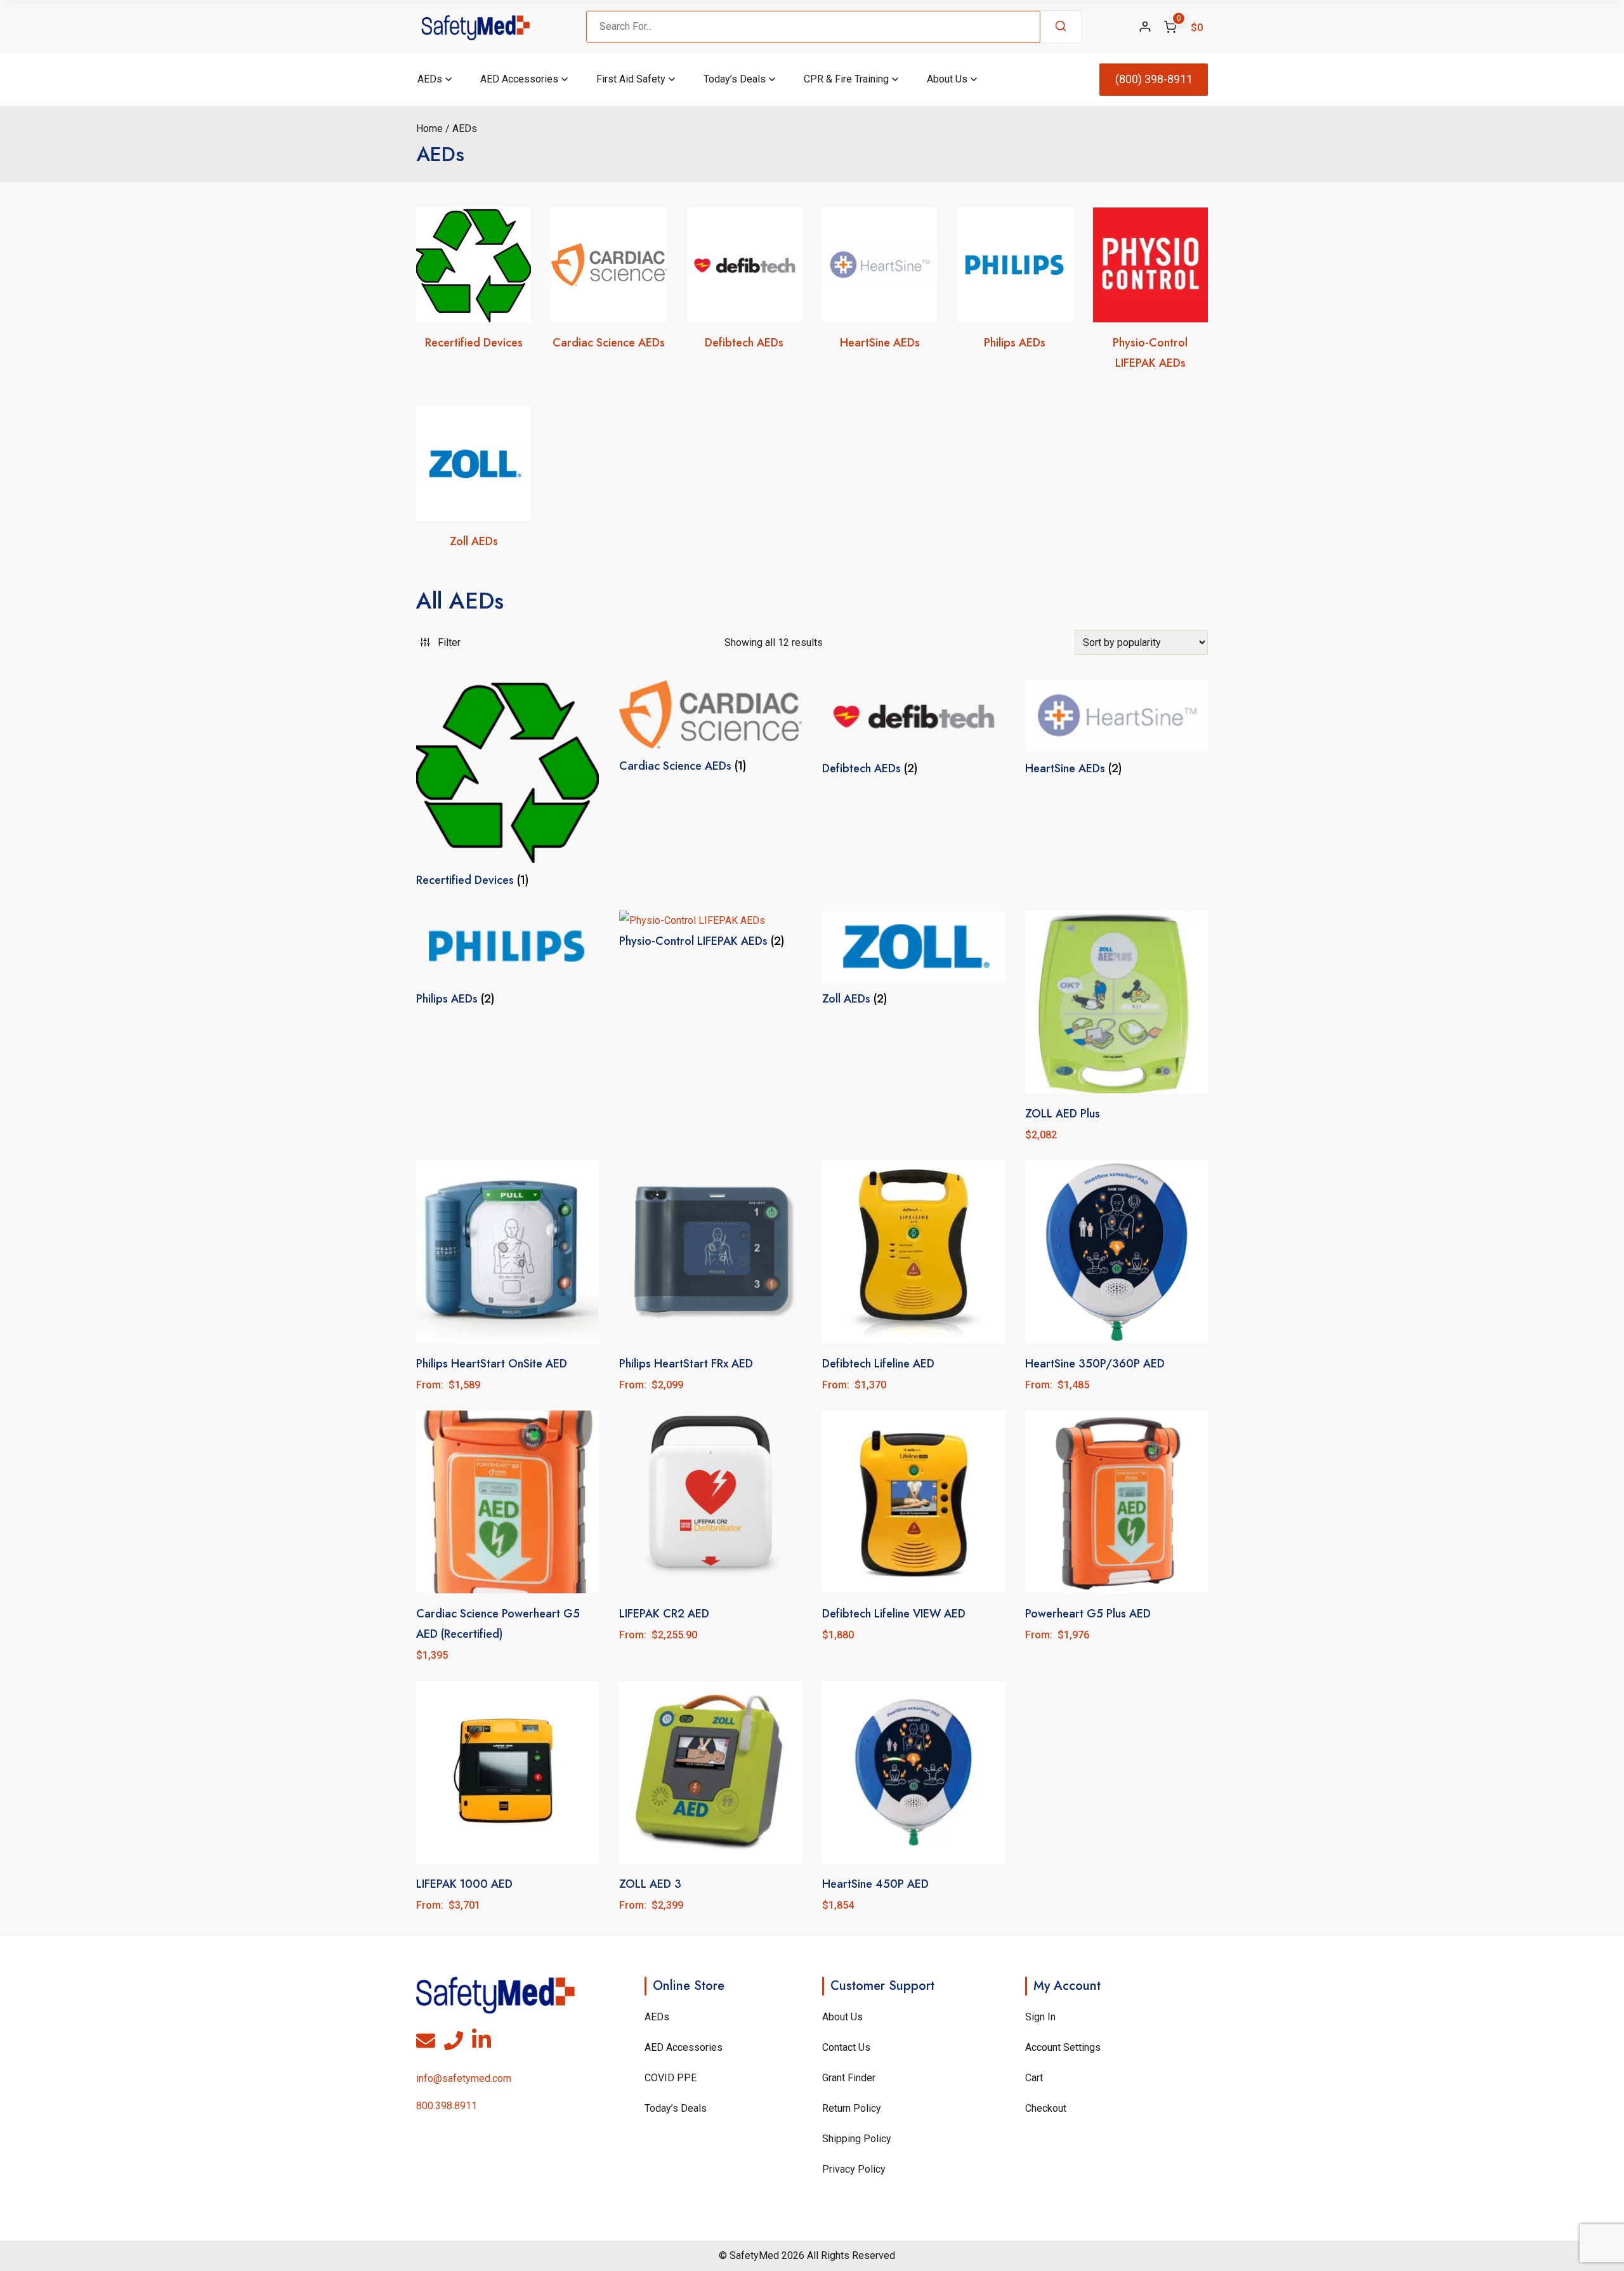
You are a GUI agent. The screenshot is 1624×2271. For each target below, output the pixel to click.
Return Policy (852, 2108)
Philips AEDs (1015, 343)
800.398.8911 (447, 2106)
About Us (947, 79)
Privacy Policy (854, 2169)
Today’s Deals (735, 79)
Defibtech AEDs (744, 343)
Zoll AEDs (474, 541)
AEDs (430, 79)
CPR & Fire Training (846, 79)
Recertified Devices (474, 343)
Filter (449, 642)
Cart (1034, 2078)
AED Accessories (519, 79)
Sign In (1040, 2017)
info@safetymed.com (464, 2078)
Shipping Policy (857, 2139)
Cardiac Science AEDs (609, 343)
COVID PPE (671, 2078)
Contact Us (846, 2047)
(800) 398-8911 (1154, 79)
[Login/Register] (1145, 27)
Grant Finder (849, 2078)
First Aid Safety (631, 79)
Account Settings (1063, 2047)
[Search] (1061, 27)
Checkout (1046, 2108)
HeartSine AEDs (880, 343)
